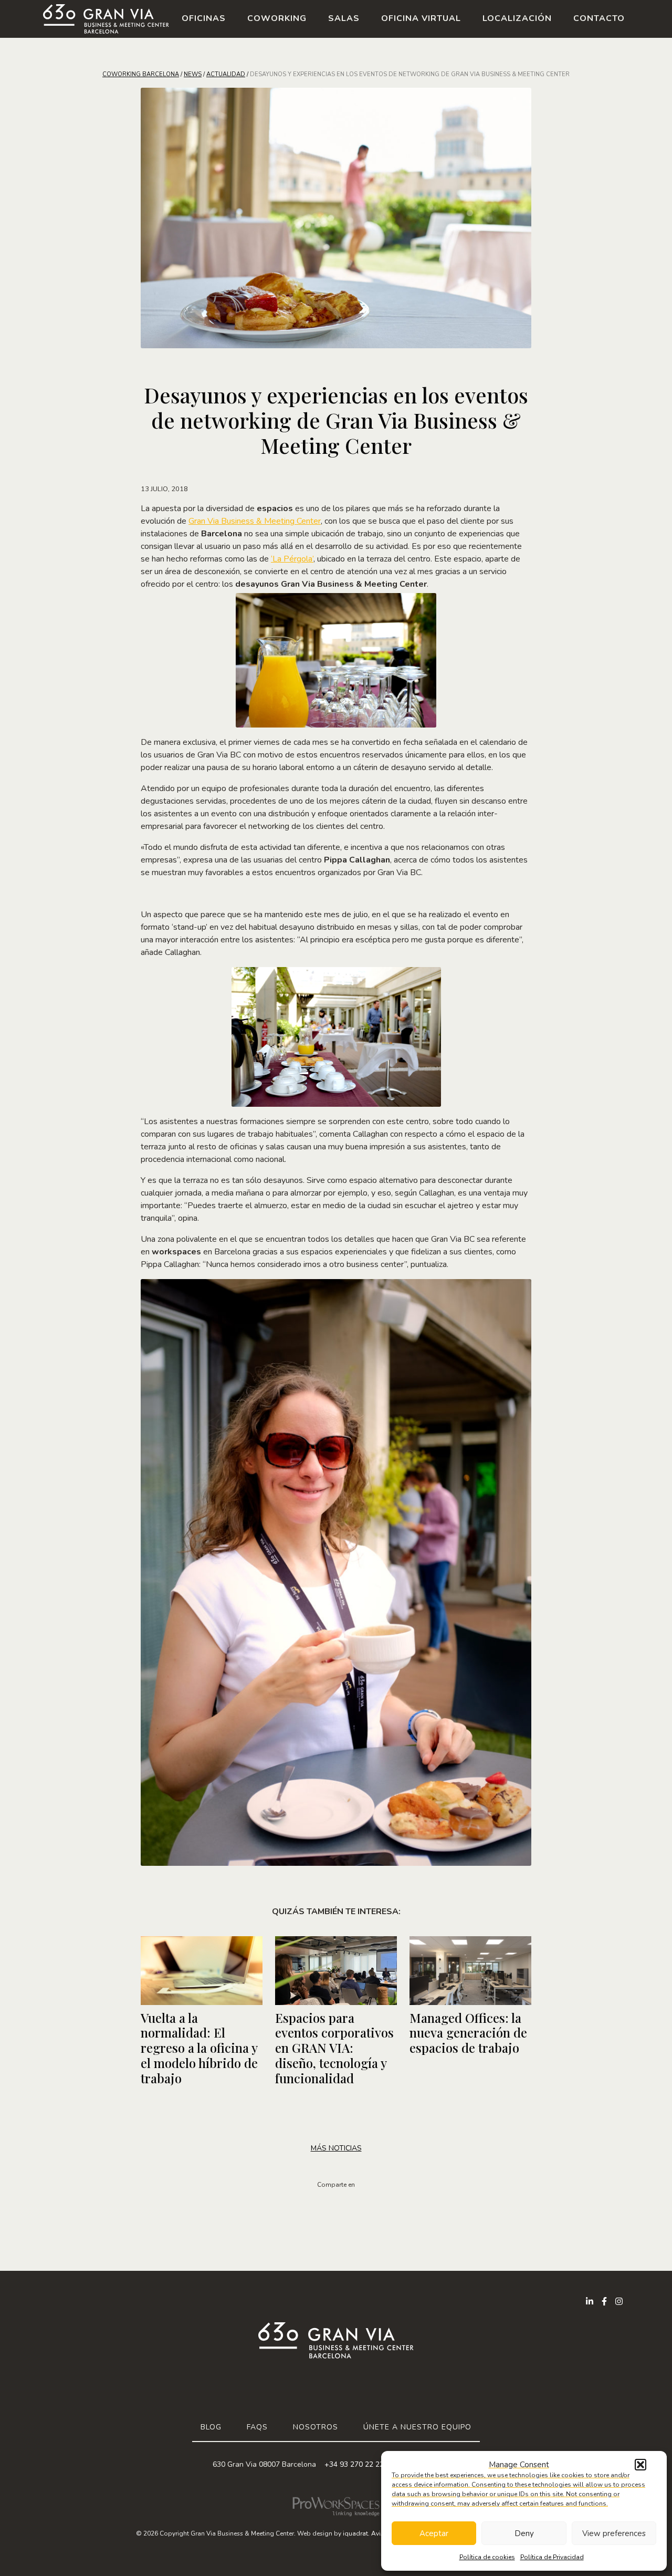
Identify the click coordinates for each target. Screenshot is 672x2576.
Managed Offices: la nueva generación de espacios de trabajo (468, 2033)
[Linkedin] (590, 2301)
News (193, 74)
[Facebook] (604, 2301)
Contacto (599, 18)
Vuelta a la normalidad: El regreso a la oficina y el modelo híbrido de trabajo (199, 2048)
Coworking (277, 18)
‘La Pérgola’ (292, 559)
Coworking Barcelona (141, 74)
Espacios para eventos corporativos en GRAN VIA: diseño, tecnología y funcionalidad (334, 2048)
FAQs (257, 2427)
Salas (344, 18)
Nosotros (316, 2427)
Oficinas (204, 18)
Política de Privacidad (552, 2557)
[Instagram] (619, 2301)
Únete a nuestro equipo (417, 2427)
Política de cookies (487, 2557)
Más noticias (336, 2148)
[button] (640, 2465)
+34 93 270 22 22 (354, 2464)
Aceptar (434, 2533)
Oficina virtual (421, 18)
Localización (517, 18)
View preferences (614, 2533)
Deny (524, 2533)
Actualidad (226, 74)
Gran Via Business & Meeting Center (255, 521)
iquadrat (355, 2533)
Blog (211, 2427)
